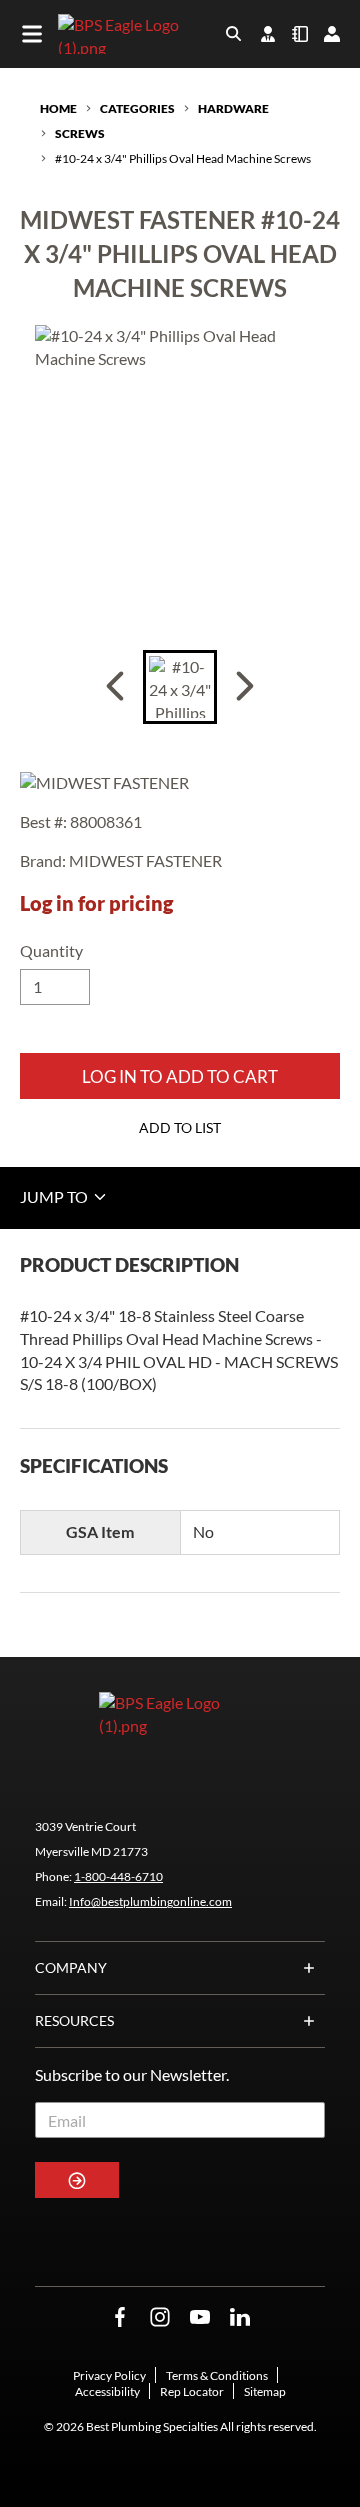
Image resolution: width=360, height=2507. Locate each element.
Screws (80, 133)
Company (71, 1967)
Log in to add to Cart (180, 1076)
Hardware (233, 108)
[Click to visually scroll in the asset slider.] (115, 687)
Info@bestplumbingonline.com (150, 1901)
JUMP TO (55, 1196)
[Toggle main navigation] (32, 34)
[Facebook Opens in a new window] (120, 2317)
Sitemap (265, 2391)
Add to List (180, 1127)
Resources (74, 2020)
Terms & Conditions (217, 2375)
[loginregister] (332, 34)
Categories (137, 108)
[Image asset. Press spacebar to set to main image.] (180, 687)
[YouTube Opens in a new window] (200, 2317)
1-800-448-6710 (118, 1876)
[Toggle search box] (234, 34)
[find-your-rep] (268, 34)
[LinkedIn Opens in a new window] (240, 2317)
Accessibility (107, 2391)
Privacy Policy (109, 2375)
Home (58, 108)
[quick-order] (300, 34)
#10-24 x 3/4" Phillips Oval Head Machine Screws (183, 158)
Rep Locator (192, 2391)
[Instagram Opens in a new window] (160, 2317)
